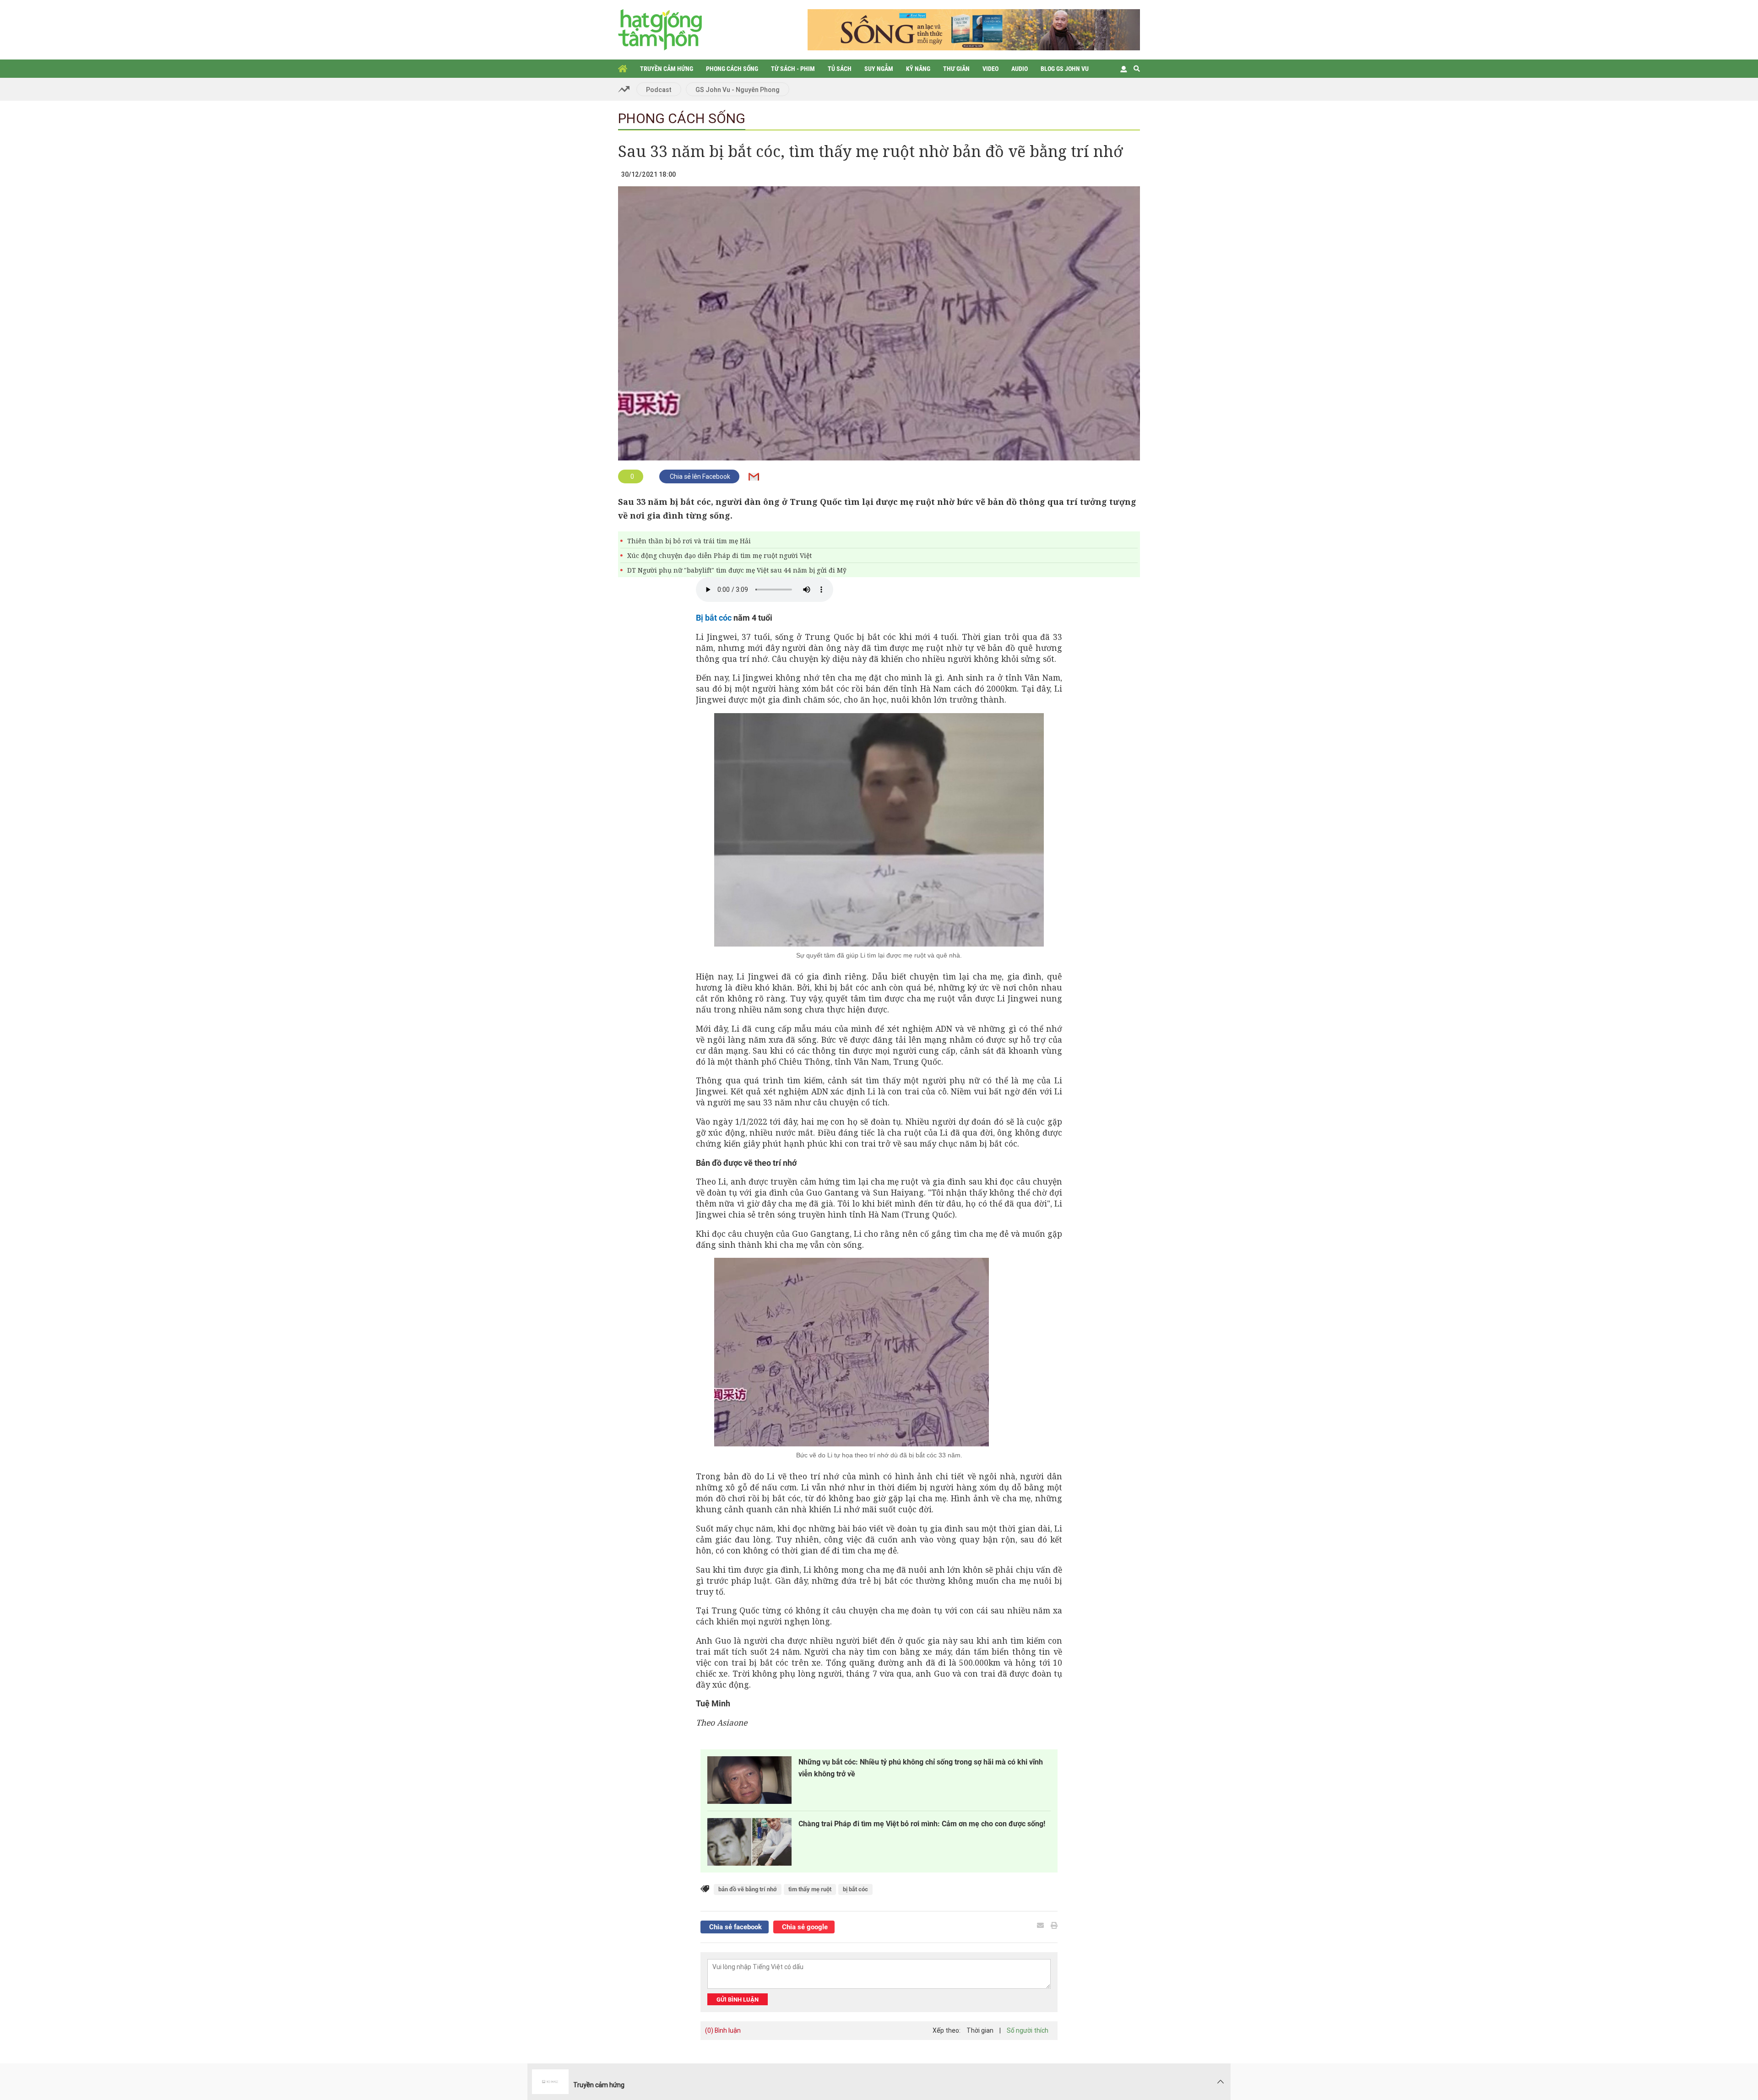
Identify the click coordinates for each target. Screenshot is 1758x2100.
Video (990, 69)
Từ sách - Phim (793, 69)
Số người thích (1028, 2030)
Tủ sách (840, 69)
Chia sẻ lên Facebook (699, 476)
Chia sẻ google (804, 1927)
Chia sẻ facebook (735, 1927)
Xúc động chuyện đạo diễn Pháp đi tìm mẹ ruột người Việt (719, 555)
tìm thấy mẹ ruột (810, 1889)
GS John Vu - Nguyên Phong (738, 90)
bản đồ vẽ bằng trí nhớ (748, 1889)
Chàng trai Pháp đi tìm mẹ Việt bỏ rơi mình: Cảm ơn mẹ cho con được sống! (922, 1824)
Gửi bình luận (738, 2000)
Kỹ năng (918, 69)
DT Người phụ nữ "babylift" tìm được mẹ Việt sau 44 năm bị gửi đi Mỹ (737, 570)
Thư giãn (956, 69)
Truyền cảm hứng (667, 69)
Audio (1020, 69)
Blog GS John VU (1065, 69)
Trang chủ (623, 69)
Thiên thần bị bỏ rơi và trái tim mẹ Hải (689, 541)
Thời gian (980, 2030)
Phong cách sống (732, 69)
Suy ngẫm (879, 69)
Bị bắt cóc (714, 618)
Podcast (659, 90)
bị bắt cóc (855, 1889)
